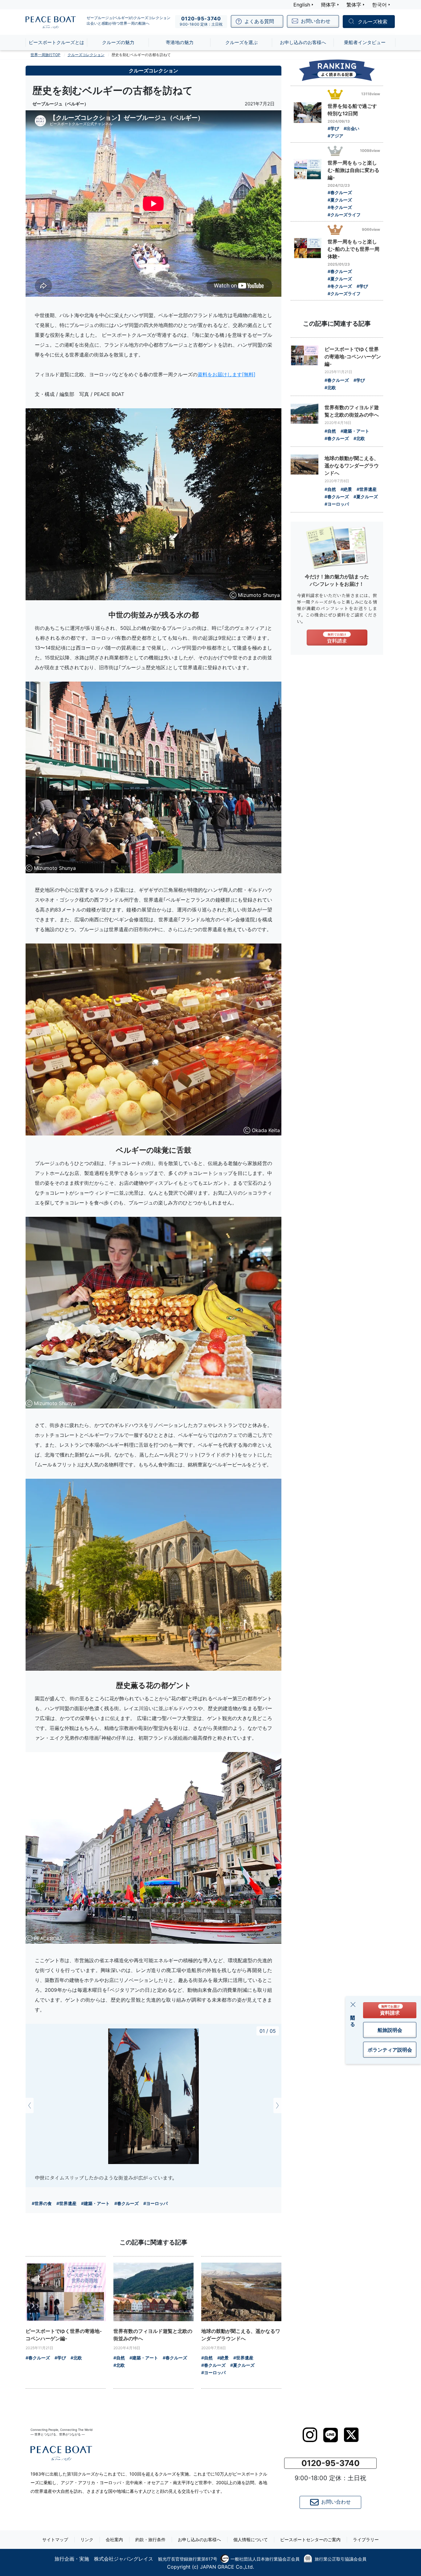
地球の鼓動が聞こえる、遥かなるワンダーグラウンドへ (241, 2335)
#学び (60, 2358)
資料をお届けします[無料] (227, 374)
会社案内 (114, 2539)
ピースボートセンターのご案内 (310, 2539)
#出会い (352, 128)
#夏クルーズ (242, 2365)
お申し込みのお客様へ (199, 2539)
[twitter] (351, 2435)
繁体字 (354, 5)
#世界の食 (42, 2203)
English (302, 5)
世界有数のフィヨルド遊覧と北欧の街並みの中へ (153, 2335)
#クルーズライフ (344, 215)
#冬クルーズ (340, 207)
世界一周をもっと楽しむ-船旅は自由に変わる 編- (354, 170)
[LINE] (331, 2435)
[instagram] (310, 2435)
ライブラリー (366, 2539)
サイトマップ (55, 2539)
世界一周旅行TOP (45, 55)
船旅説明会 (390, 2030)
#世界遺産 (66, 2203)
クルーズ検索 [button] (373, 22)
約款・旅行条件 (150, 2539)
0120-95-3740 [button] (331, 2463)
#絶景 (223, 2358)
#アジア (335, 136)
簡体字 (328, 5)
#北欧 (76, 2358)
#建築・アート (95, 2203)
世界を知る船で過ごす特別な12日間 (352, 110)
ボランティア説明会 (390, 2050)
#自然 (119, 2358)
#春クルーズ (127, 2203)
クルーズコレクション (86, 55)
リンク (87, 2539)
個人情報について (251, 2539)
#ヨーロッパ (155, 2203)
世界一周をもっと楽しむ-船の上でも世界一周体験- (354, 249)
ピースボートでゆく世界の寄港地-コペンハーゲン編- (64, 2335)
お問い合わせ (336, 2502)
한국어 (379, 5)
